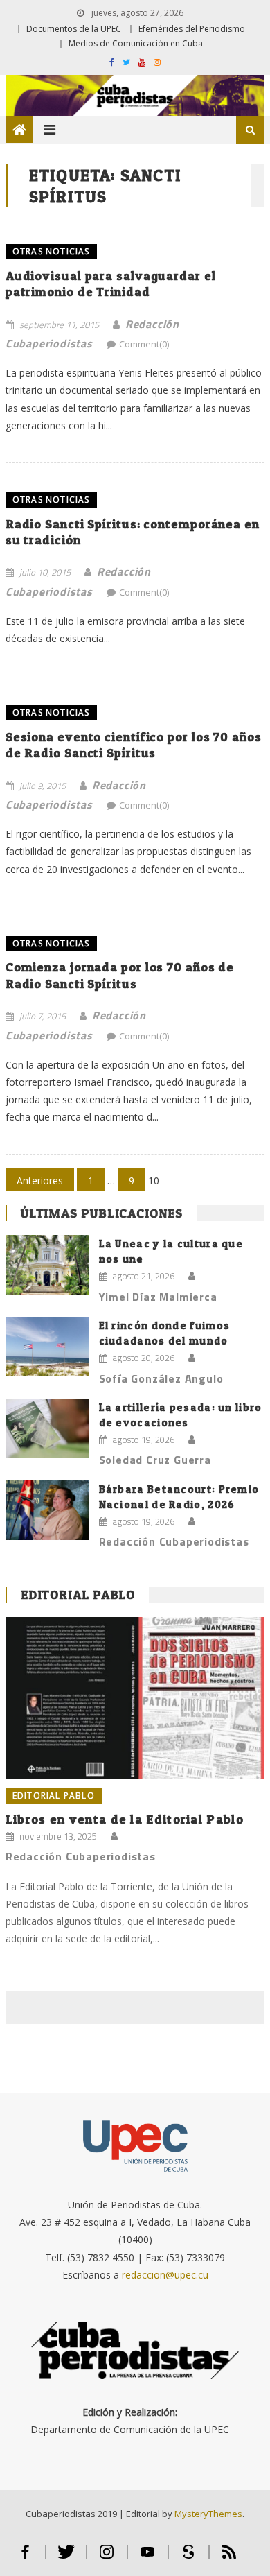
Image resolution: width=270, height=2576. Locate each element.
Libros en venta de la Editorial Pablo (125, 1819)
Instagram (107, 2558)
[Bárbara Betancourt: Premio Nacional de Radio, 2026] (47, 1510)
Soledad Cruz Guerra (155, 1460)
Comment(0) (144, 344)
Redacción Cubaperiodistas (174, 1541)
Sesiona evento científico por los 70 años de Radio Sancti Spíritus (134, 745)
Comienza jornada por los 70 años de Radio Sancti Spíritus (120, 975)
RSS (229, 2558)
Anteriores (40, 1181)
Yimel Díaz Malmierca (158, 1297)
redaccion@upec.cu (165, 2275)
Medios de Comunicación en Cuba (136, 43)
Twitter (66, 2558)
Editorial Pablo (78, 1594)
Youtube (148, 2558)
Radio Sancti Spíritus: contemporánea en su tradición (133, 532)
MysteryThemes (208, 2514)
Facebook (25, 2558)
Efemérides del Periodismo (192, 29)
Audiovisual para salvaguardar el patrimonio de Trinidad (111, 284)
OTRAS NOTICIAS (51, 251)
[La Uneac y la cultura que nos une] (47, 1265)
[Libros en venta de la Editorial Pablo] (135, 1698)
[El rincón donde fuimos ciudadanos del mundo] (47, 1347)
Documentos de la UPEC (74, 29)
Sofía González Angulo (161, 1378)
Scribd (189, 2558)
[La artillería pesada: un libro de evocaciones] (47, 1428)
